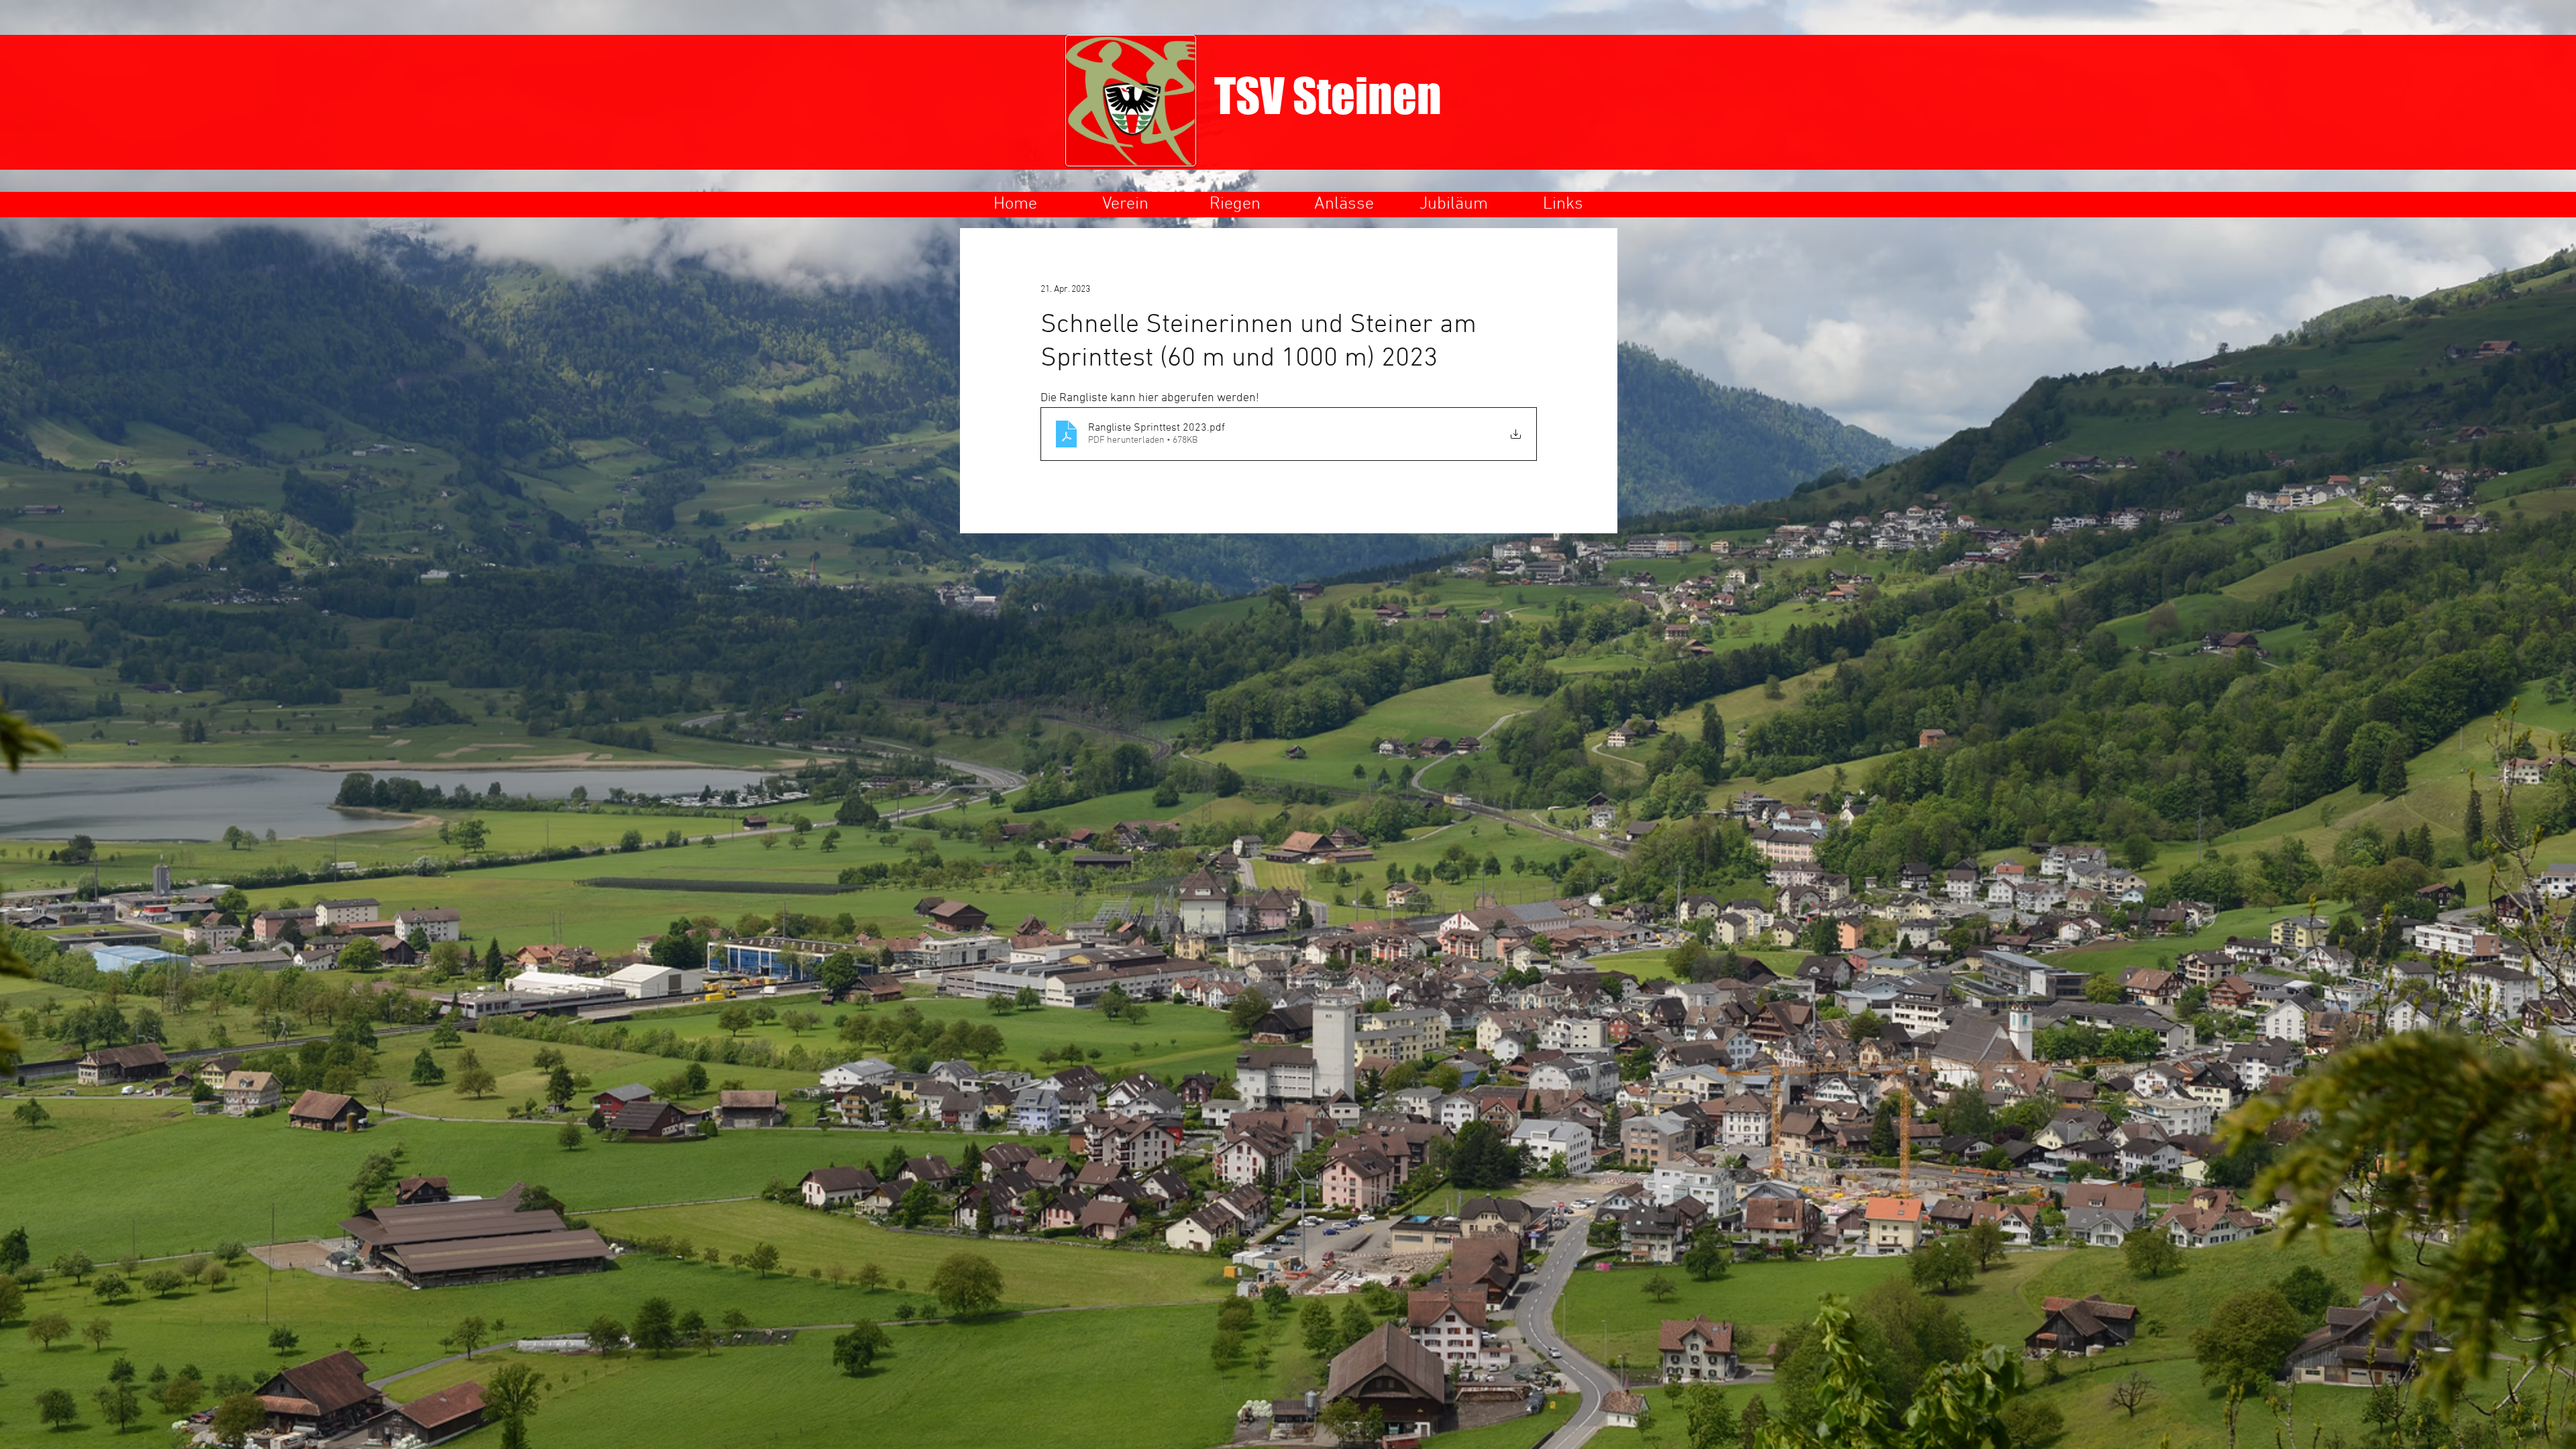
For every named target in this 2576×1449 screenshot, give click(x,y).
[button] (1125, 204)
